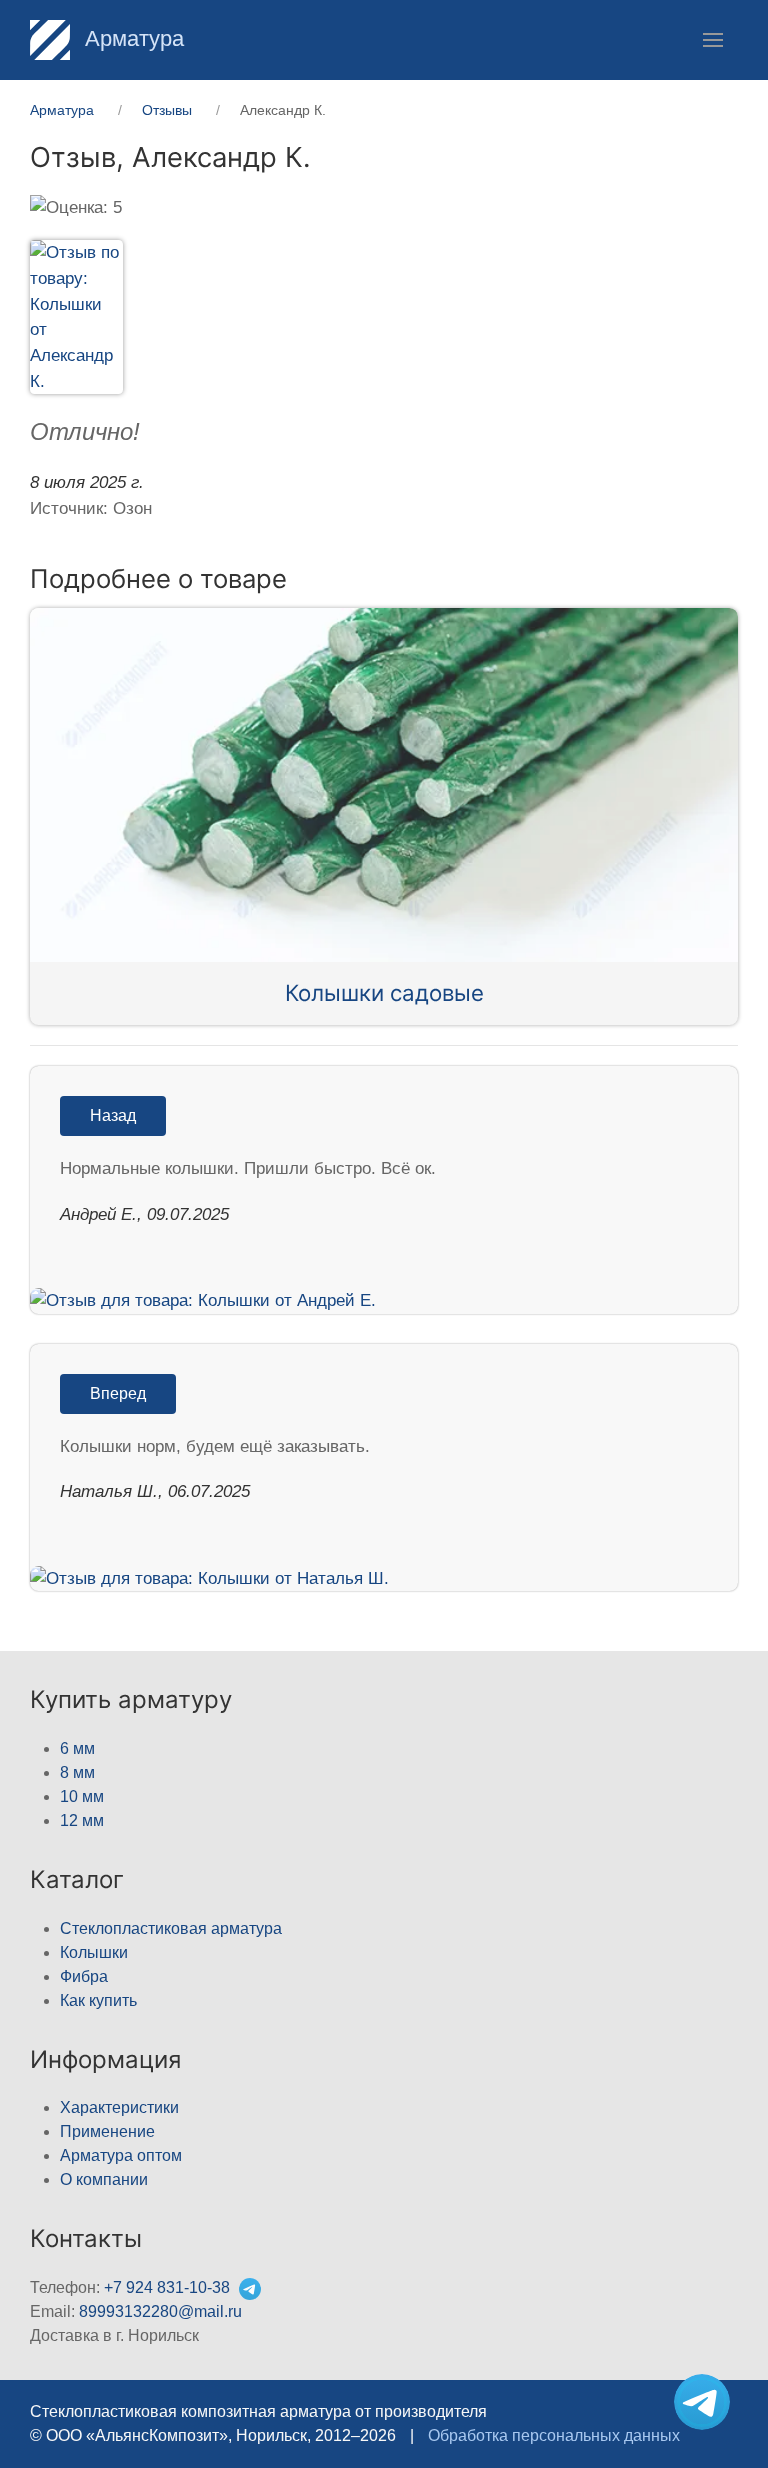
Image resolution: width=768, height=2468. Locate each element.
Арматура (131, 38)
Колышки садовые (384, 992)
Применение (107, 2131)
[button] (713, 40)
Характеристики (119, 2107)
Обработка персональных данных (554, 2435)
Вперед (118, 1393)
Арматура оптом (121, 2155)
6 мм (77, 1748)
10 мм (82, 1796)
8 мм (77, 1772)
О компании (104, 2179)
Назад (113, 1115)
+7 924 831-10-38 (167, 2287)
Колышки (94, 1952)
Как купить (98, 2000)
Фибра (84, 1976)
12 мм (82, 1820)
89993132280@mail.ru (160, 2311)
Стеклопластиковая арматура (171, 1928)
